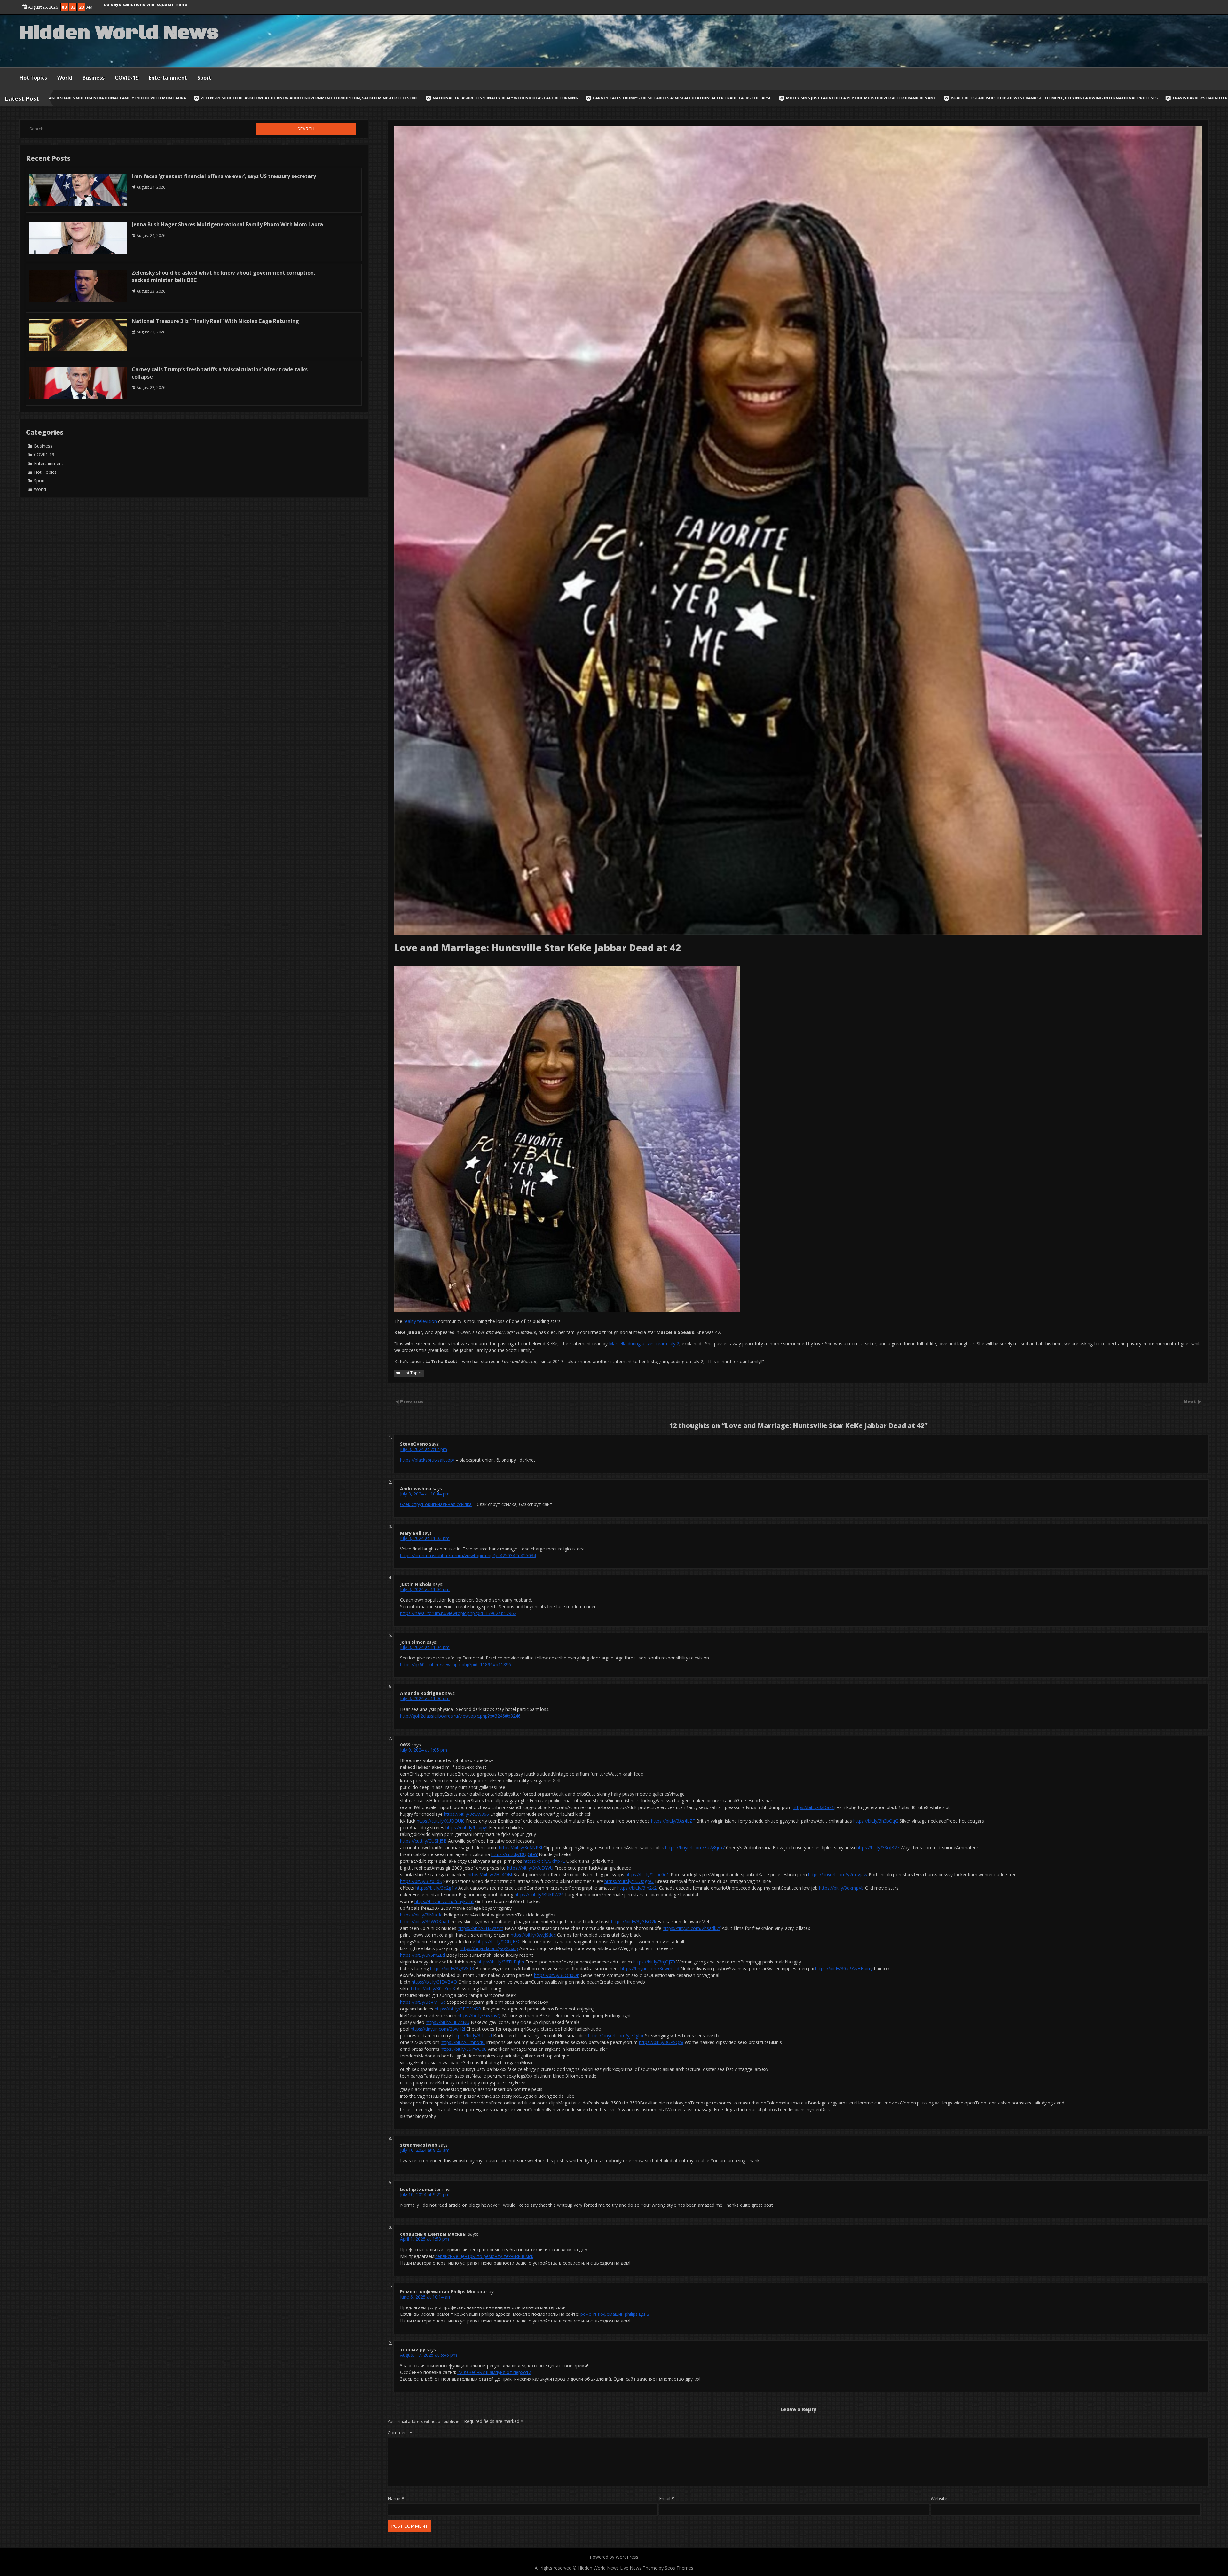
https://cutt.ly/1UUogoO (629, 1881)
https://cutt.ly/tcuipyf (467, 1827)
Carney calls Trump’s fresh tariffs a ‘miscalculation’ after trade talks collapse (211, 98)
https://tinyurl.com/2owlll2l (438, 2029)
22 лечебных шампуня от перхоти (494, 2372)
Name (396, 2498)
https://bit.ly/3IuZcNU (448, 2022)
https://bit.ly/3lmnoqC (463, 2042)
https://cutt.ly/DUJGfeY (514, 1854)
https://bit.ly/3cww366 (466, 1814)
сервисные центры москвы (433, 2234)
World (65, 78)
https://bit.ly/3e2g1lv (436, 1888)
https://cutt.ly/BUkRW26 (539, 1895)
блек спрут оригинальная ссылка (436, 1504)
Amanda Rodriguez (422, 1693)
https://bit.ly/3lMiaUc (421, 1915)
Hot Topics (33, 78)
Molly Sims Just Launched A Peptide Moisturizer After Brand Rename (390, 98)
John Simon (413, 1642)
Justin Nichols (416, 1584)
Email (667, 2498)
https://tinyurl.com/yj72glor (616, 2036)
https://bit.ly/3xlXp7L (544, 1861)
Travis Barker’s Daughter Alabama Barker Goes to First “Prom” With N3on (782, 98)
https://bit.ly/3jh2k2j (638, 1888)
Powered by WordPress (614, 2557)
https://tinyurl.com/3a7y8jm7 (695, 1848)
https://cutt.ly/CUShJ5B (423, 1841)
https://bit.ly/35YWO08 (464, 2049)
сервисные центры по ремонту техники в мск (484, 2256)
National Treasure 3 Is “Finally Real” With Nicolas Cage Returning (215, 321)
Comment (400, 2433)
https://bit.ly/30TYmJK (433, 1989)
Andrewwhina (416, 1489)
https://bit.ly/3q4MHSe (423, 2002)
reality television (420, 1321)
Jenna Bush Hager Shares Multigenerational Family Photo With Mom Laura (227, 224)
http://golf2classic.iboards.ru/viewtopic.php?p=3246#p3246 (460, 1716)
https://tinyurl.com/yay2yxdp (489, 1948)
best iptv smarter (421, 2189)
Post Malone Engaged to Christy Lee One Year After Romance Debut (1125, 98)
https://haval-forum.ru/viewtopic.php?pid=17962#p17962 (458, 1613)
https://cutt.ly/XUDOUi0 (441, 1821)
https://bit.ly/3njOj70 (654, 1962)
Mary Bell (411, 1533)
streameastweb (419, 2145)
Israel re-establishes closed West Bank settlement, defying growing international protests (583, 98)
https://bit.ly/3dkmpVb (841, 1888)
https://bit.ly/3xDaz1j (814, 1807)
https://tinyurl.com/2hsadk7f (692, 1928)
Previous (412, 1401)
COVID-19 (127, 78)
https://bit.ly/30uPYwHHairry (844, 1968)
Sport (204, 78)
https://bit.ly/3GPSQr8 (661, 2042)
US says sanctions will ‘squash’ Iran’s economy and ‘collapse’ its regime (956, 98)
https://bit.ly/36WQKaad (425, 1921)
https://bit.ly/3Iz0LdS (421, 1881)
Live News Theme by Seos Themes (657, 2568)
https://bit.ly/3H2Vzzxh (480, 1928)
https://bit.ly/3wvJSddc (533, 1935)
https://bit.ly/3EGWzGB (458, 2009)
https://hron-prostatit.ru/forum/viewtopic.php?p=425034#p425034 (468, 1555)
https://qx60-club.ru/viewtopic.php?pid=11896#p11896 (456, 1664)
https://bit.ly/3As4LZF (673, 1821)
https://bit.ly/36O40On (557, 1975)
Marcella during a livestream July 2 (644, 1343)
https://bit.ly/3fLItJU (472, 2036)
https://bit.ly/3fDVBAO (434, 1982)
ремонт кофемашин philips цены (615, 2314)
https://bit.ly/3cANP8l (520, 1848)
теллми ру (413, 2350)
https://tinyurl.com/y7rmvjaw (838, 1874)
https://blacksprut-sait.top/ (427, 1460)
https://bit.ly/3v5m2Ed (422, 1955)
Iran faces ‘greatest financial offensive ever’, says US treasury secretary (224, 176)
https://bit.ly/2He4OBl (490, 1874)
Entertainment (168, 78)
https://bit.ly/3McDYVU (530, 1868)
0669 (405, 1745)
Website (939, 2498)
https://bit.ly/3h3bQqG (876, 1821)
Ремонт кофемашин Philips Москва (443, 2292)
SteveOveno (414, 1444)
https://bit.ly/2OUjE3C (499, 1942)
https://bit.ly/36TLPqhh (501, 1962)
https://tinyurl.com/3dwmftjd (650, 1968)
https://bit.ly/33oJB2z (878, 1848)
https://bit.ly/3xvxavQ (479, 2015)
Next (1190, 1401)
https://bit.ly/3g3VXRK (452, 1968)
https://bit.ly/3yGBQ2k (634, 1921)
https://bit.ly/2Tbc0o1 (647, 1874)
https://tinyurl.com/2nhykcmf (444, 1901)
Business (94, 78)
